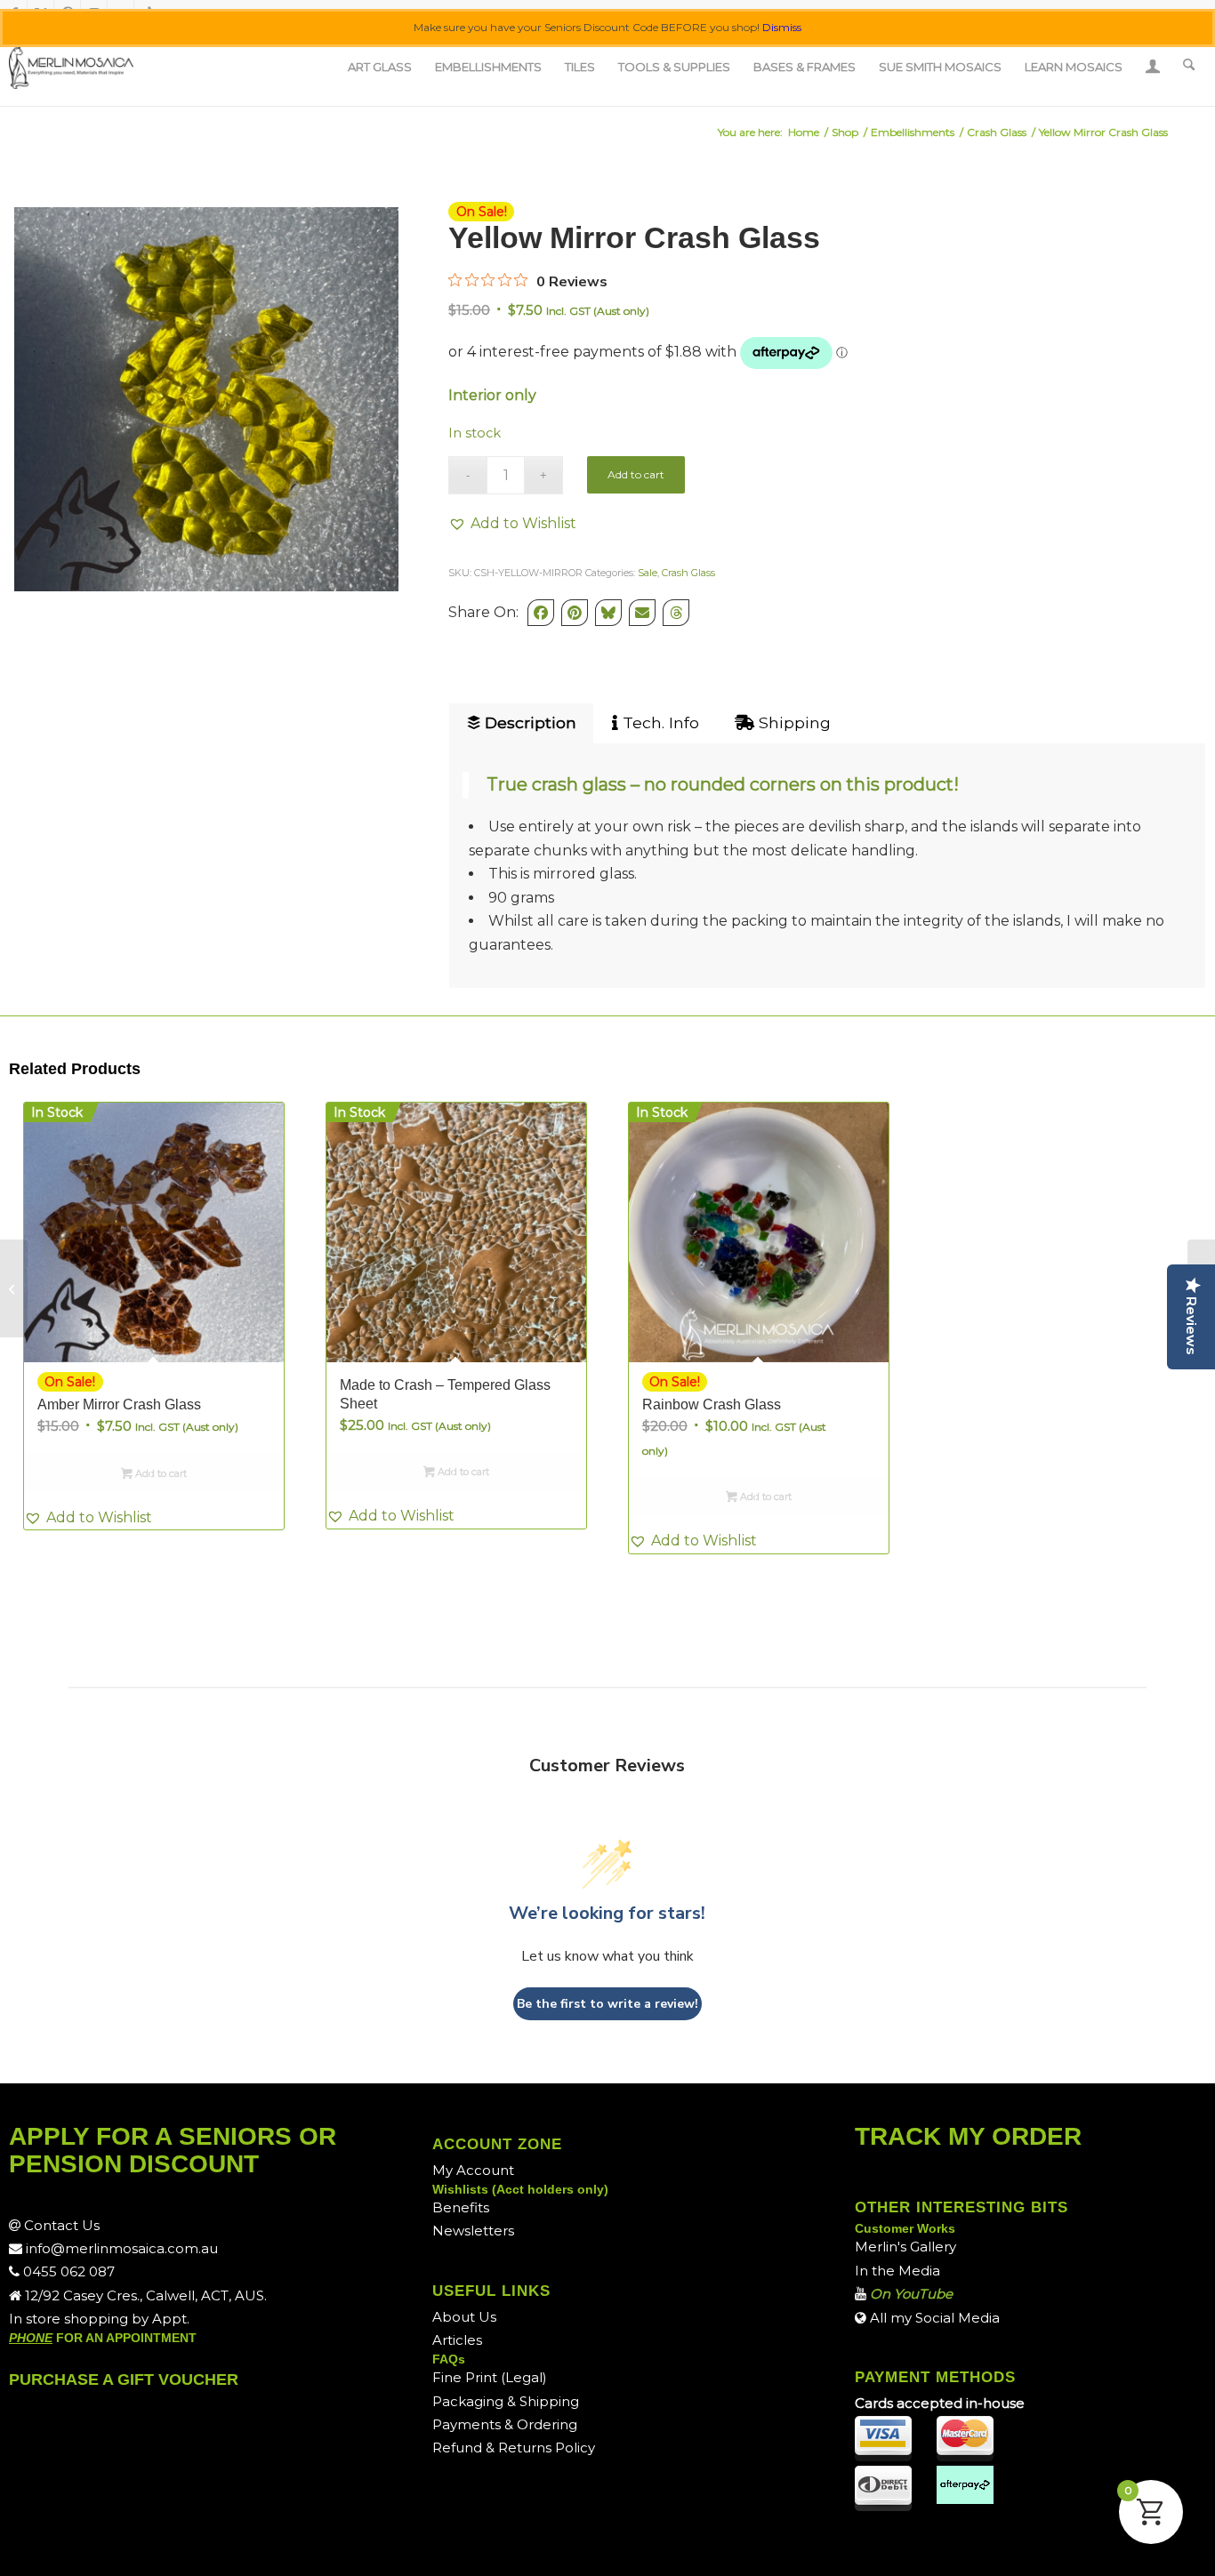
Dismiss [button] (782, 27)
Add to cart (636, 474)
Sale (648, 573)
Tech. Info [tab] (659, 722)
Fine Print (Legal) (490, 2377)
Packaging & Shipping (506, 2401)
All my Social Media (933, 2318)
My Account (473, 2170)
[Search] (1189, 67)
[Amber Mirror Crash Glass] (14, 1288)
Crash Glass (688, 573)
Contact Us (60, 2225)
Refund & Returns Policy (514, 2448)
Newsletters (473, 2231)
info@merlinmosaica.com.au (120, 2248)
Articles (457, 2340)
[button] (512, 524)
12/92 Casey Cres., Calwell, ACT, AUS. (144, 2295)
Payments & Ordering (505, 2424)
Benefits (461, 2207)
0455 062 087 (67, 2271)
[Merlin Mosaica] (71, 67)
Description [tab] (528, 722)
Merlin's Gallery (905, 2247)
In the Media (897, 2271)
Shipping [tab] (793, 722)
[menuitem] (380, 67)
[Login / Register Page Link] (1153, 68)
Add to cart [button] (160, 1473)
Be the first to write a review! (607, 2004)
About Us (464, 2317)
